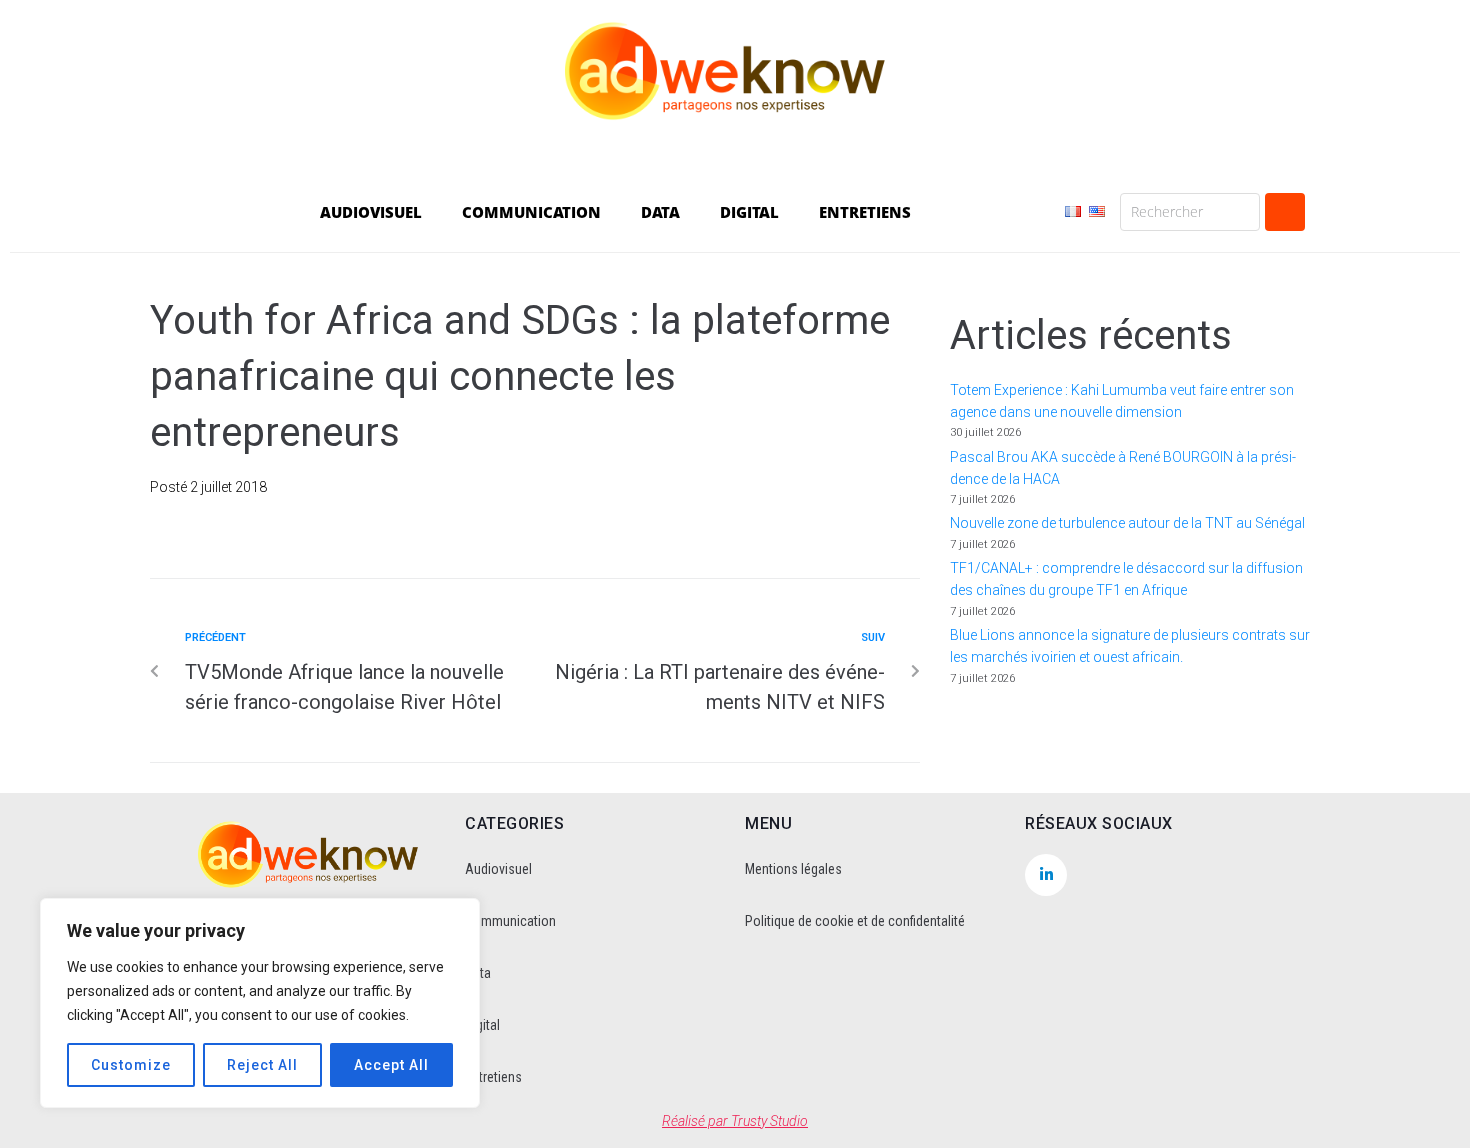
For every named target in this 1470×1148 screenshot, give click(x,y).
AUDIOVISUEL (371, 212)
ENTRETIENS (865, 212)
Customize (131, 1065)
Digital (482, 1025)
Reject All (262, 1065)
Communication (510, 921)
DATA (660, 212)
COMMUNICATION (531, 212)
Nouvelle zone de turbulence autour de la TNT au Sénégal (1127, 523)
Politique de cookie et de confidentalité (855, 921)
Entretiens (493, 1077)
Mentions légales (793, 869)
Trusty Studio (769, 1121)
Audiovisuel (498, 869)
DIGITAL (749, 212)
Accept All (391, 1065)
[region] (260, 1003)
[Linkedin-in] (1046, 875)
